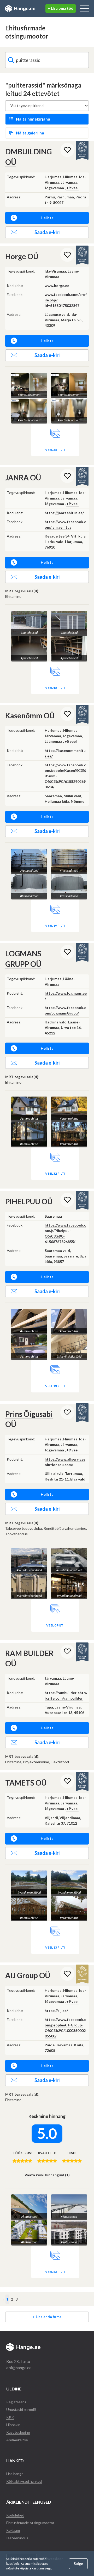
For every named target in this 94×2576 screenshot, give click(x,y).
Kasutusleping (18, 2432)
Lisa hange (15, 2474)
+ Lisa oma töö (61, 8)
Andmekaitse (17, 2440)
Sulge (78, 2564)
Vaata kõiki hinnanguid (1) (47, 2175)
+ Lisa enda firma (47, 2317)
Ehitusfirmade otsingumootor (30, 2523)
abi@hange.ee (19, 2368)
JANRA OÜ (23, 478)
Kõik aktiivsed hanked (24, 2481)
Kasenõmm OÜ (30, 715)
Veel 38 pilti (55, 450)
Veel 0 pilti (55, 1625)
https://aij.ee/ (56, 2011)
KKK (10, 2417)
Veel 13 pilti (55, 1386)
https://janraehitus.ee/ (64, 513)
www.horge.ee (57, 286)
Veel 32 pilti (55, 1173)
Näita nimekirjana (33, 119)
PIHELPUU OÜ (29, 1201)
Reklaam (13, 2530)
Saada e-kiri (47, 232)
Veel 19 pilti (55, 926)
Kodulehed (15, 2515)
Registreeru (16, 2402)
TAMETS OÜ (26, 1783)
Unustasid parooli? (21, 2409)
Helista (47, 218)
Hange (20, 9)
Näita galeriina (30, 133)
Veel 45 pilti (55, 688)
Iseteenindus (17, 2538)
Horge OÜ (22, 256)
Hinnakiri (13, 2425)
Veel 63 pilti (55, 2272)
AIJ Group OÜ (28, 1975)
